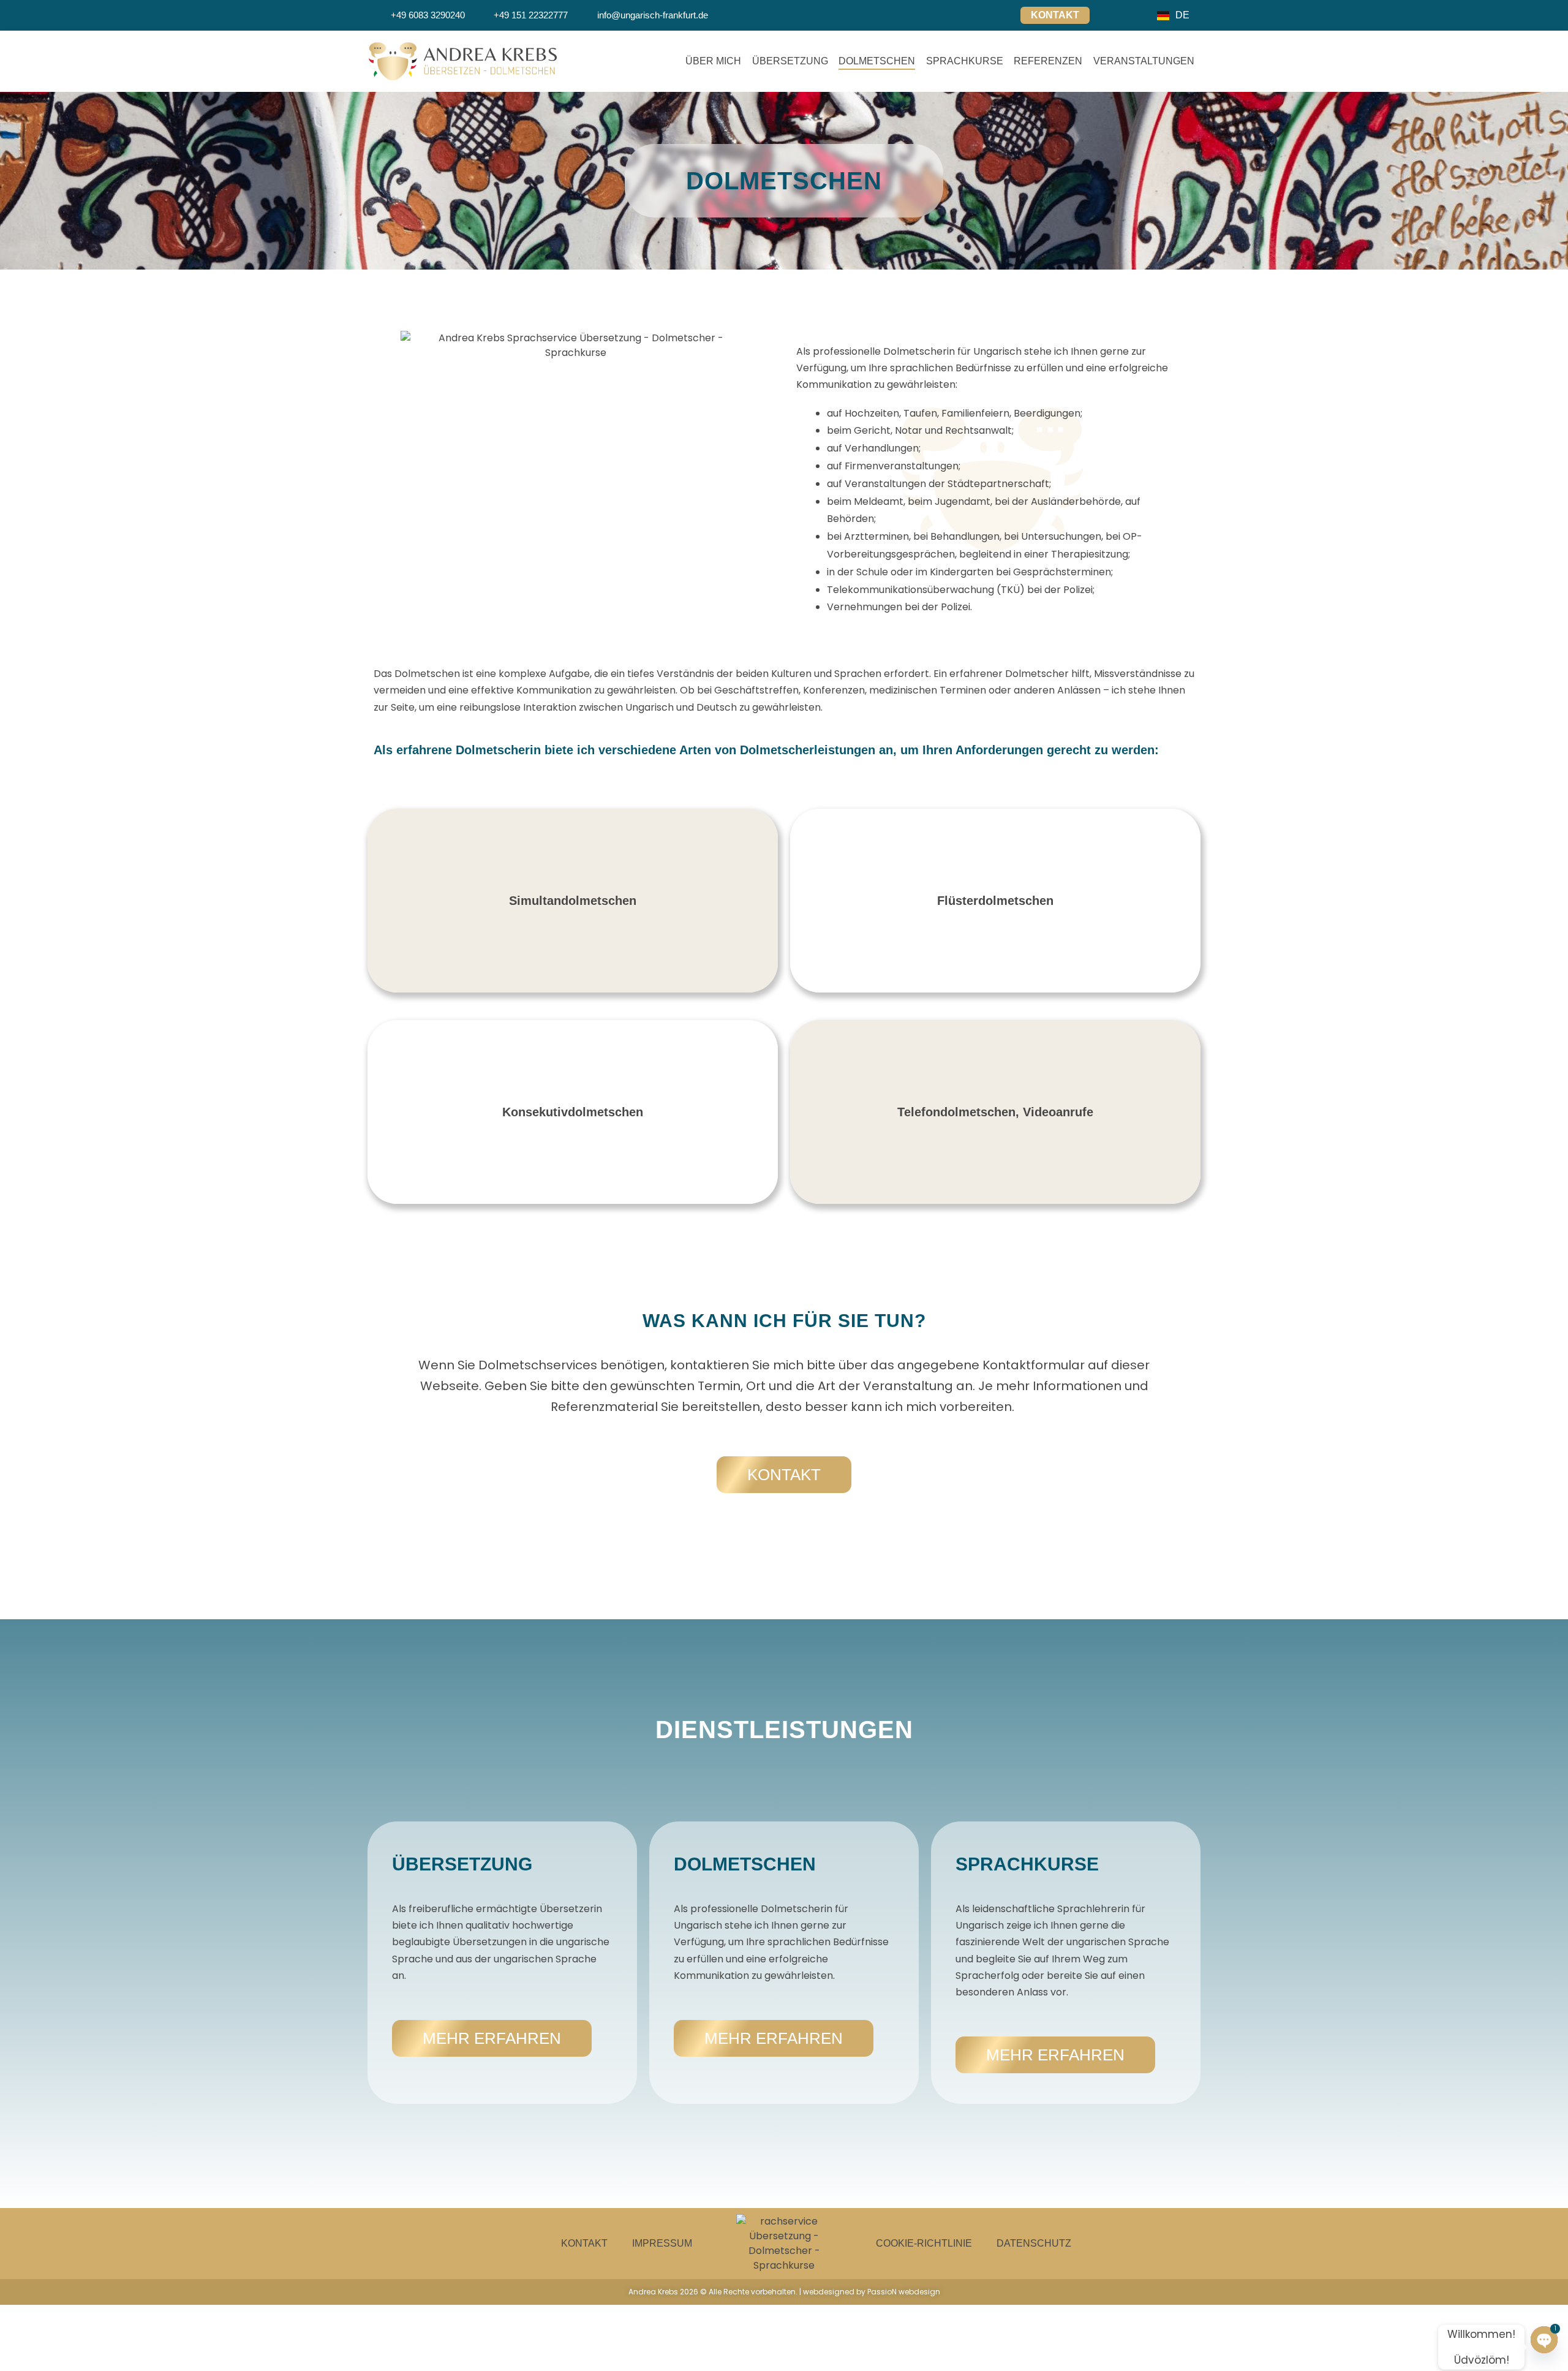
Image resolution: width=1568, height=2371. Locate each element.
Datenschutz (1034, 2243)
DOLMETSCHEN (877, 61)
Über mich (713, 61)
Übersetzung (790, 61)
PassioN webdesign (904, 2292)
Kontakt (584, 2243)
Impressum (662, 2243)
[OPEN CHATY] (1544, 2347)
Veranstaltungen (1144, 61)
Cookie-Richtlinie (924, 2243)
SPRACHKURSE (965, 61)
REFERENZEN (1048, 61)
